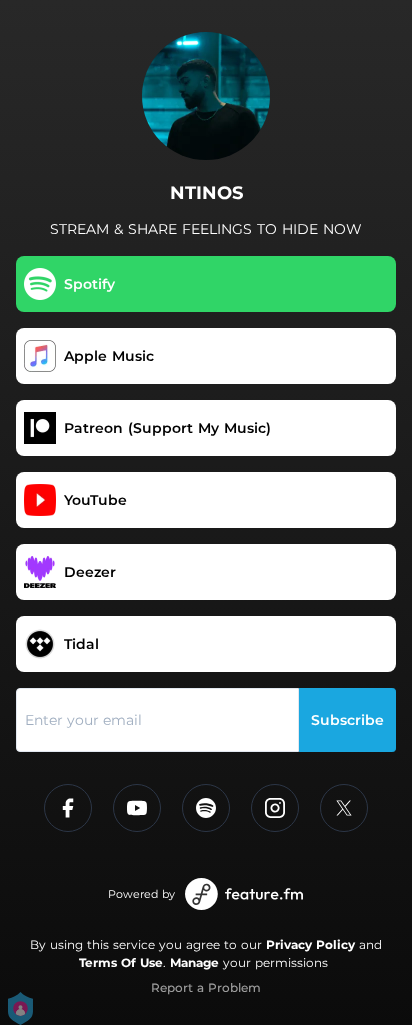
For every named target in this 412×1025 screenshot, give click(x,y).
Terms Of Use (121, 962)
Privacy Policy (310, 944)
